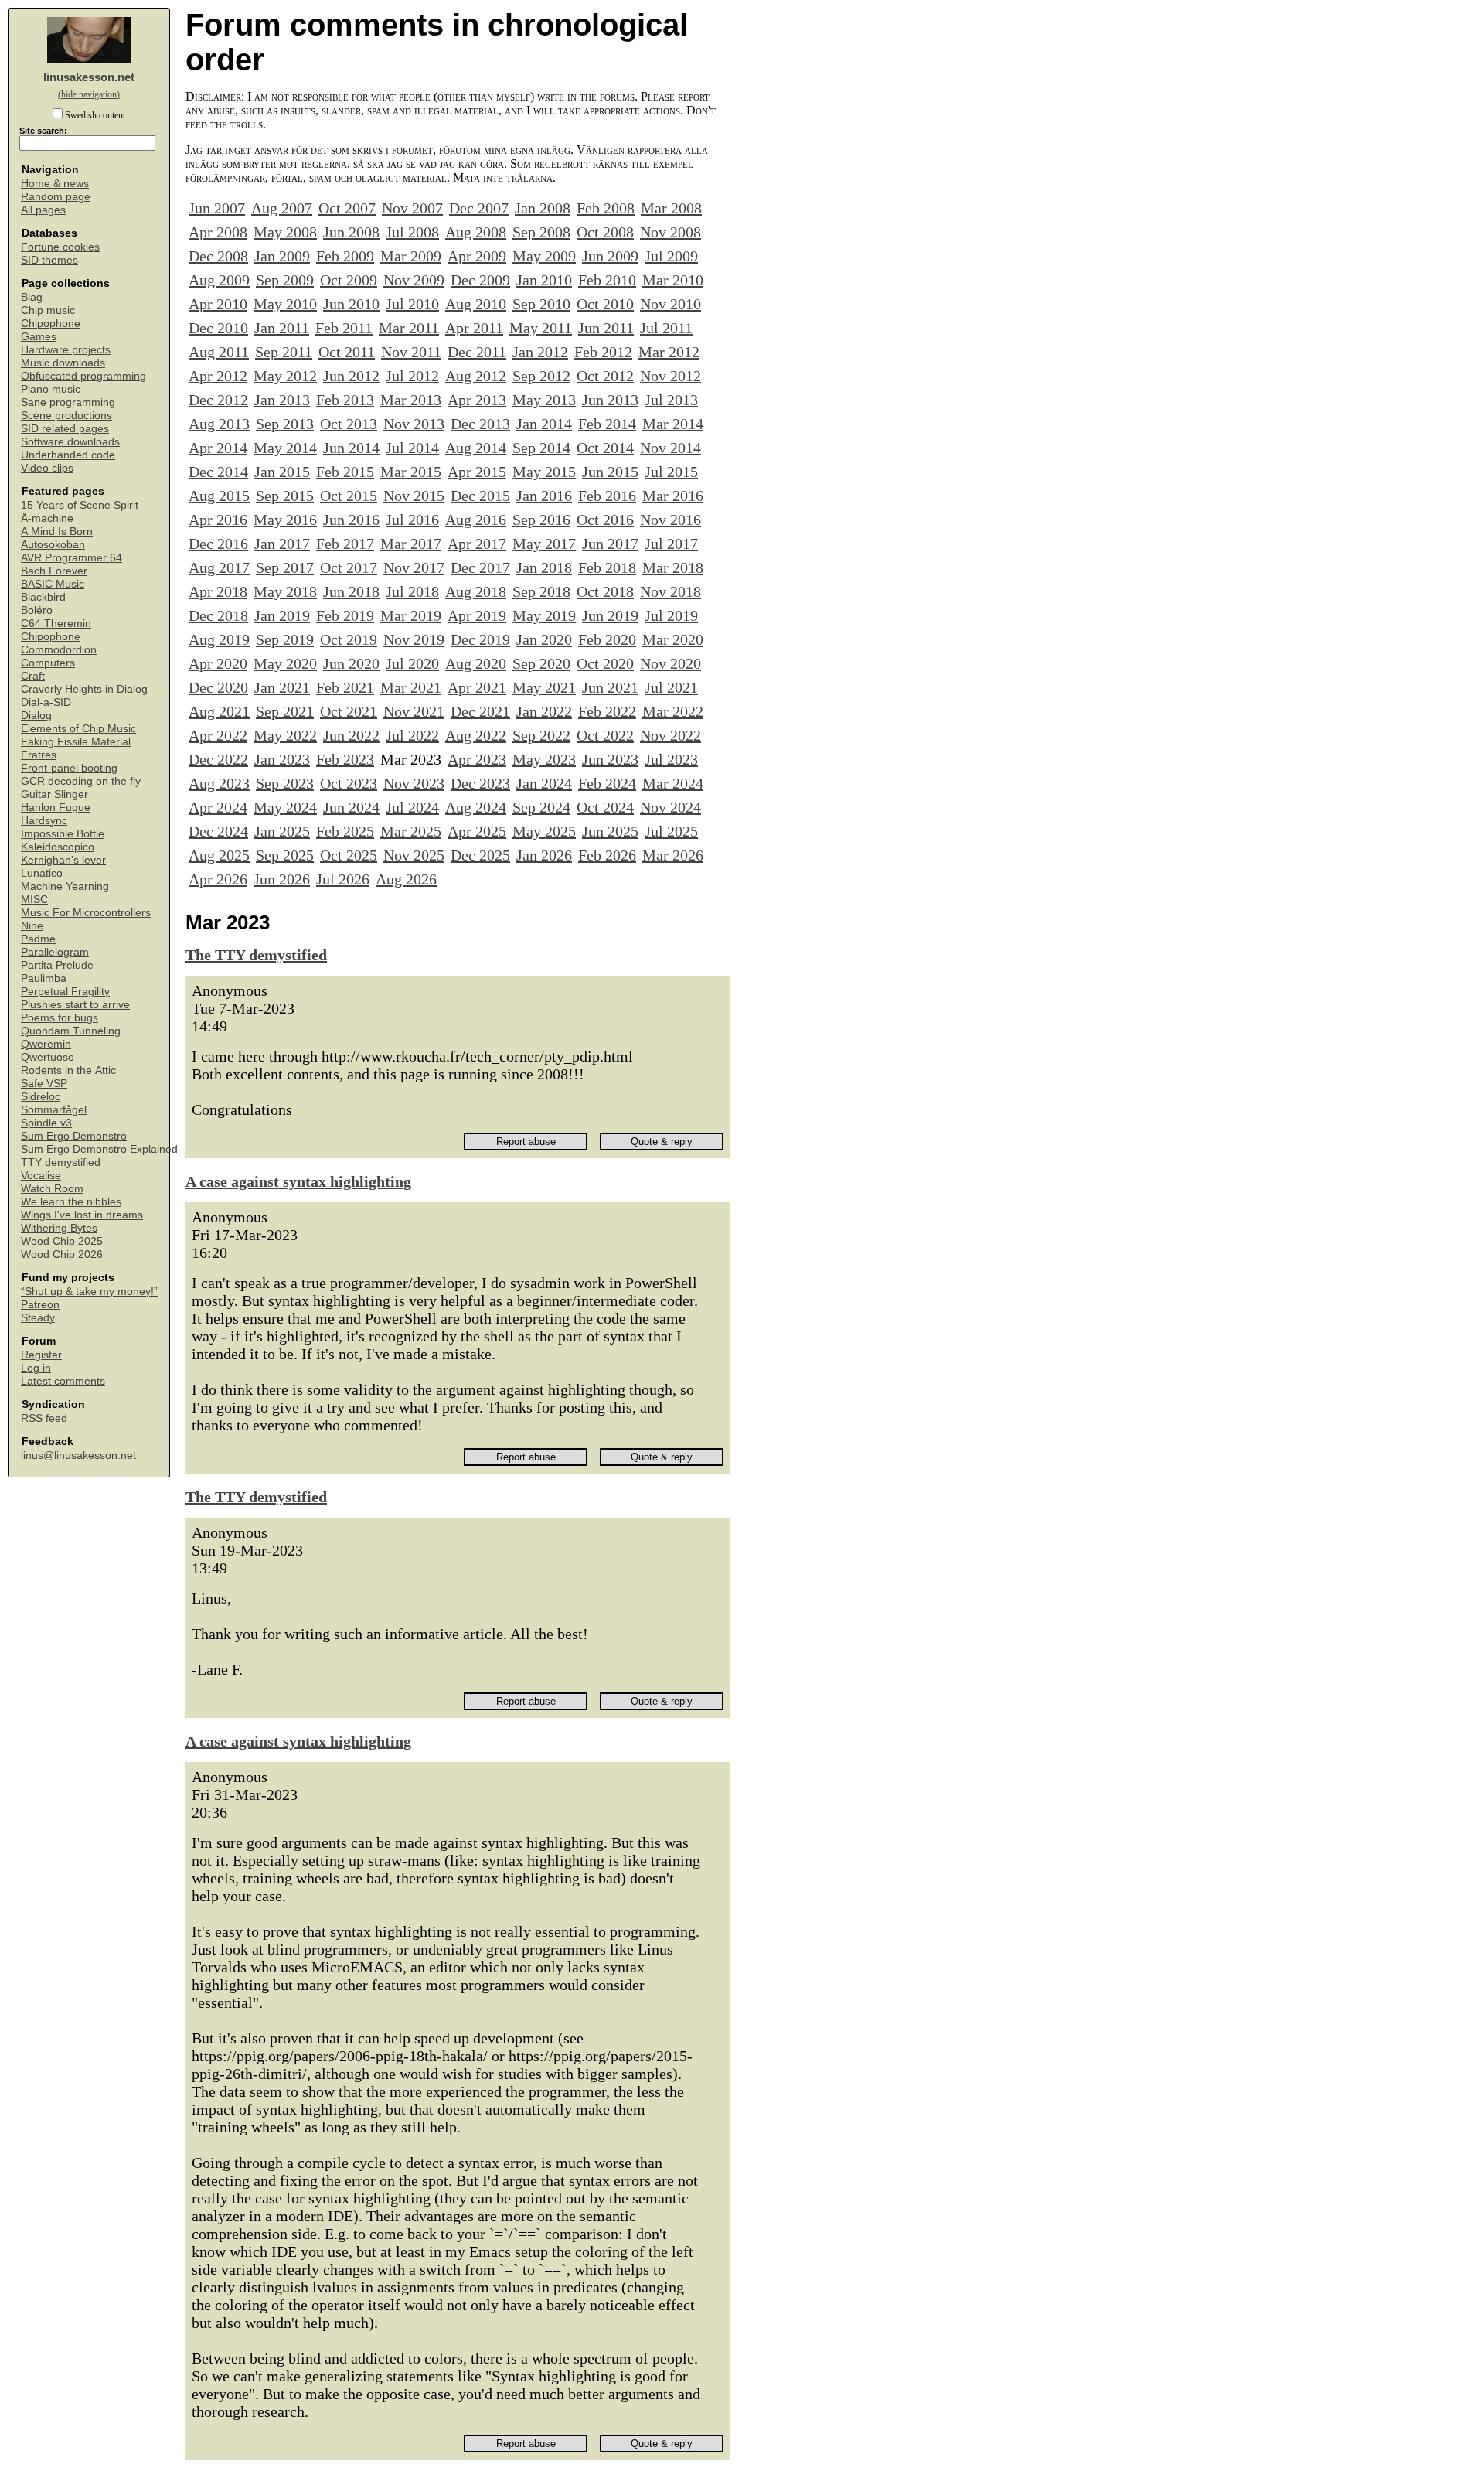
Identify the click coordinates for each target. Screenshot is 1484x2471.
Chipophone (51, 324)
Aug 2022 (476, 735)
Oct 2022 (605, 735)
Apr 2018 (218, 591)
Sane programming (68, 402)
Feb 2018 (607, 567)
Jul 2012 (412, 376)
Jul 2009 (671, 256)
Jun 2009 (610, 256)
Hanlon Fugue (56, 808)
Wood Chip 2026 (62, 1254)
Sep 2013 (285, 424)
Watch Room (52, 1189)
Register (41, 1355)
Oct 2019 (349, 639)
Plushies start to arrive (75, 1005)
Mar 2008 (671, 208)
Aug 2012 (476, 376)
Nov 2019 (414, 639)
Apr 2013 (477, 400)
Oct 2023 (349, 783)
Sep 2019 (285, 639)
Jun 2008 (351, 232)
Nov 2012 (671, 376)
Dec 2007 (479, 208)
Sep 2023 (285, 783)
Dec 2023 (480, 783)
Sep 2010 (541, 304)
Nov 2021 (414, 711)
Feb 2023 (345, 759)
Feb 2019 (345, 615)
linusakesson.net (89, 77)
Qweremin (46, 1044)
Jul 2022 (412, 735)
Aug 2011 (219, 352)
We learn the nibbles (71, 1202)
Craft (33, 676)
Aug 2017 (219, 567)
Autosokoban (53, 545)
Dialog (36, 716)
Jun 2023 (610, 759)
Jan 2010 (544, 280)
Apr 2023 (477, 759)
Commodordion (59, 650)
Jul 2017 (671, 544)
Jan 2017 (282, 544)
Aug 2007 (282, 208)
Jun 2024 (351, 807)
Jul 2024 (412, 807)
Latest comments (63, 1381)
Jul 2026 (343, 879)
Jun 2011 (606, 328)
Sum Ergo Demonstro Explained (99, 1149)
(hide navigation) (89, 94)
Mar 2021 (411, 687)
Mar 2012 (669, 352)
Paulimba (44, 978)
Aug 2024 (476, 807)
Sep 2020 (541, 663)
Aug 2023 (219, 783)
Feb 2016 (607, 496)
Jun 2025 (610, 831)
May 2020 (285, 663)
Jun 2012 (351, 376)
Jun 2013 (610, 400)
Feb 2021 (345, 687)
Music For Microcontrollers (86, 913)
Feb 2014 (607, 424)
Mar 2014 (673, 424)
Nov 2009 (414, 280)
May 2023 (544, 759)
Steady (38, 1318)
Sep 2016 (541, 520)
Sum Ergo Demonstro (74, 1136)
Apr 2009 (477, 256)
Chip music (48, 310)
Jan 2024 (544, 783)
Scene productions (66, 416)
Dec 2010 (218, 328)
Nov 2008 (671, 232)
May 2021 (544, 687)
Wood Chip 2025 (62, 1241)
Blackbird (43, 597)
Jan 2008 (543, 208)
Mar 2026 (673, 855)
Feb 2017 (345, 544)
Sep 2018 (541, 591)
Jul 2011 (666, 328)
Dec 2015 (480, 496)
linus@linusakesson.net (78, 1455)
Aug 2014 (476, 448)
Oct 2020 (605, 663)
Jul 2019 (671, 615)
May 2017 (544, 544)
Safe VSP (44, 1084)
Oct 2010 (605, 304)
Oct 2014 (605, 448)
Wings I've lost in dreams (82, 1215)
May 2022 (285, 735)
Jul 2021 (671, 687)
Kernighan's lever (63, 860)
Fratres (39, 755)
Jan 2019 (282, 615)
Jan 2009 (282, 256)
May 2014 (285, 448)
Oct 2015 (349, 496)
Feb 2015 (345, 472)
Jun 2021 (610, 687)
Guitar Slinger (54, 794)
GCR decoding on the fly (81, 781)
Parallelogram (55, 952)
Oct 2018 (605, 591)
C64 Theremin (56, 624)
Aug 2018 (476, 591)
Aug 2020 (476, 663)
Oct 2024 (605, 807)
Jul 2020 (412, 663)
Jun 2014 (351, 448)
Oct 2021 (349, 711)
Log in (36, 1368)
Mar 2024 (673, 783)
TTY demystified (61, 1162)
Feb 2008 (606, 208)
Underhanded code (68, 455)
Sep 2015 (285, 496)
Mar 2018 (673, 567)
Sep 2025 (285, 855)
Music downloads (63, 363)
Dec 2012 (218, 400)
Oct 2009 (349, 280)
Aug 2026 (406, 879)
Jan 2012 (540, 352)
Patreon (40, 1305)
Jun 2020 (351, 663)
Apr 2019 (477, 615)
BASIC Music (53, 584)
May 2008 (285, 232)
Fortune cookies (60, 247)
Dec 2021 (480, 711)
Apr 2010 (218, 304)
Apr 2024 (218, 807)
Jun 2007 (217, 208)
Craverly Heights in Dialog (84, 689)
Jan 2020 (544, 639)
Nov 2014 (671, 448)
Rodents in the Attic (68, 1070)
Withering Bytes (59, 1228)
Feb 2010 (607, 280)
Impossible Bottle (63, 834)
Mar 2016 (673, 496)
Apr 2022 (218, 735)
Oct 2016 (605, 520)
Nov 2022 (671, 735)
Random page (56, 197)
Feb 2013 (345, 400)
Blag (32, 297)
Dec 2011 (477, 352)
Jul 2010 (412, 304)
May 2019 (544, 615)
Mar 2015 (411, 472)
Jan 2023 (282, 759)
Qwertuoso (48, 1057)
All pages (43, 210)
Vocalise (41, 1176)
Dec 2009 (480, 280)
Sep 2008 (541, 232)
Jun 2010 (351, 304)
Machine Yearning (65, 886)
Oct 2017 (349, 567)
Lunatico (42, 873)
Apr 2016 (218, 520)
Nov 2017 (414, 567)
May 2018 (285, 591)
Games (39, 337)
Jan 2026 (544, 855)
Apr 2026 (218, 879)
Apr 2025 (477, 831)
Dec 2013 (480, 424)
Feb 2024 (607, 783)
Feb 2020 (607, 639)
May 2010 (285, 304)
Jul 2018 (412, 591)
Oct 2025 (349, 855)
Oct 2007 (347, 208)
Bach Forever (54, 571)
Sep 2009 (285, 280)
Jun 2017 (610, 544)
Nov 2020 (671, 663)
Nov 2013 (414, 424)
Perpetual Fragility (65, 992)
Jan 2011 (282, 328)
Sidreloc (41, 1097)
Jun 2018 (351, 591)
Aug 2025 (219, 855)
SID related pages (65, 429)
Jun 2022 (351, 735)
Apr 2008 (218, 232)
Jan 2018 (544, 567)
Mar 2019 (411, 615)
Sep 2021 (285, 711)
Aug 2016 (476, 520)
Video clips (47, 468)
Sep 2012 (541, 376)
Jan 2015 (282, 472)
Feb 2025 (345, 831)
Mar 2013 (411, 400)
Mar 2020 (673, 639)
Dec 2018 (218, 615)
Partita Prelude (57, 965)
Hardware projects (66, 350)
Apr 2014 (218, 448)
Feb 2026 (607, 855)
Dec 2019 (480, 639)
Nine (32, 926)
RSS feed (44, 1418)
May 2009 (544, 256)
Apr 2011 (474, 328)
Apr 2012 (218, 376)
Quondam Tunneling (71, 1031)
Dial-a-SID (46, 702)
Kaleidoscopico (58, 847)
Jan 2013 (282, 400)
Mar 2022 (673, 711)
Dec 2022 (218, 759)
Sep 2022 (541, 735)
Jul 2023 (671, 759)
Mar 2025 (411, 831)
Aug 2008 (476, 232)
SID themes (49, 260)
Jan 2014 (544, 424)
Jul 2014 (412, 448)
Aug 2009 (219, 280)
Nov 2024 (671, 807)
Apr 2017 (477, 544)
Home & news (55, 184)
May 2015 (544, 472)
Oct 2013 (349, 424)
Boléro (37, 610)
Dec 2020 (218, 687)
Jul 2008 (412, 232)
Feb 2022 (607, 711)
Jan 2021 (282, 687)
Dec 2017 (480, 567)
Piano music (51, 389)
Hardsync (44, 821)
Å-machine (47, 518)
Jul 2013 (671, 400)
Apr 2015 (477, 472)
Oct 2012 (605, 376)
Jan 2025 (282, 831)
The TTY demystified (256, 955)
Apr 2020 (218, 663)
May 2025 (544, 831)
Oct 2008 (605, 232)
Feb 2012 (603, 352)
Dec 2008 (218, 256)
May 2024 (285, 807)
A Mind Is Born (57, 532)
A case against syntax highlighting (298, 1181)
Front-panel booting (69, 768)
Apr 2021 (477, 687)
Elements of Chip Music (78, 729)
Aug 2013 (219, 424)
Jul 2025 (671, 831)
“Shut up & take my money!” (89, 1292)
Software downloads (70, 442)
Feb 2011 (344, 328)
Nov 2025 (414, 855)
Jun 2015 (610, 472)
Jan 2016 (544, 496)
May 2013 (544, 400)
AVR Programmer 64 (71, 558)
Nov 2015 (414, 496)
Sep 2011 (284, 352)
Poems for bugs (60, 1018)
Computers (48, 663)
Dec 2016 (218, 544)
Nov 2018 (671, 591)
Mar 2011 (409, 328)
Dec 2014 (218, 472)
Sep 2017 (285, 567)
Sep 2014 (541, 448)
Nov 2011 (411, 352)
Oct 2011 (347, 352)
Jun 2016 (351, 520)
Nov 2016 (671, 520)
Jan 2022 (544, 711)
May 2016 (285, 520)
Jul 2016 (412, 520)
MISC (34, 900)
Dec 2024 (218, 831)
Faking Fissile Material (76, 742)
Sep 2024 (541, 807)
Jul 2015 (671, 472)
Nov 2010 (671, 304)
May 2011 (541, 328)
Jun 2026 (282, 879)
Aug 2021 (219, 711)
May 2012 (285, 376)
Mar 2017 (411, 544)
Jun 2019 (610, 615)
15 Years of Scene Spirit (80, 505)
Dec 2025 (480, 855)
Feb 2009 (345, 256)
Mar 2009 (411, 256)
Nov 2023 (414, 783)
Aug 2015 (219, 496)
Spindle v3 (46, 1123)
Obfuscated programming (83, 376)
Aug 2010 (476, 304)
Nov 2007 (412, 208)
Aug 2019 (219, 639)
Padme (38, 939)
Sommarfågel (54, 1110)
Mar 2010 (673, 280)
